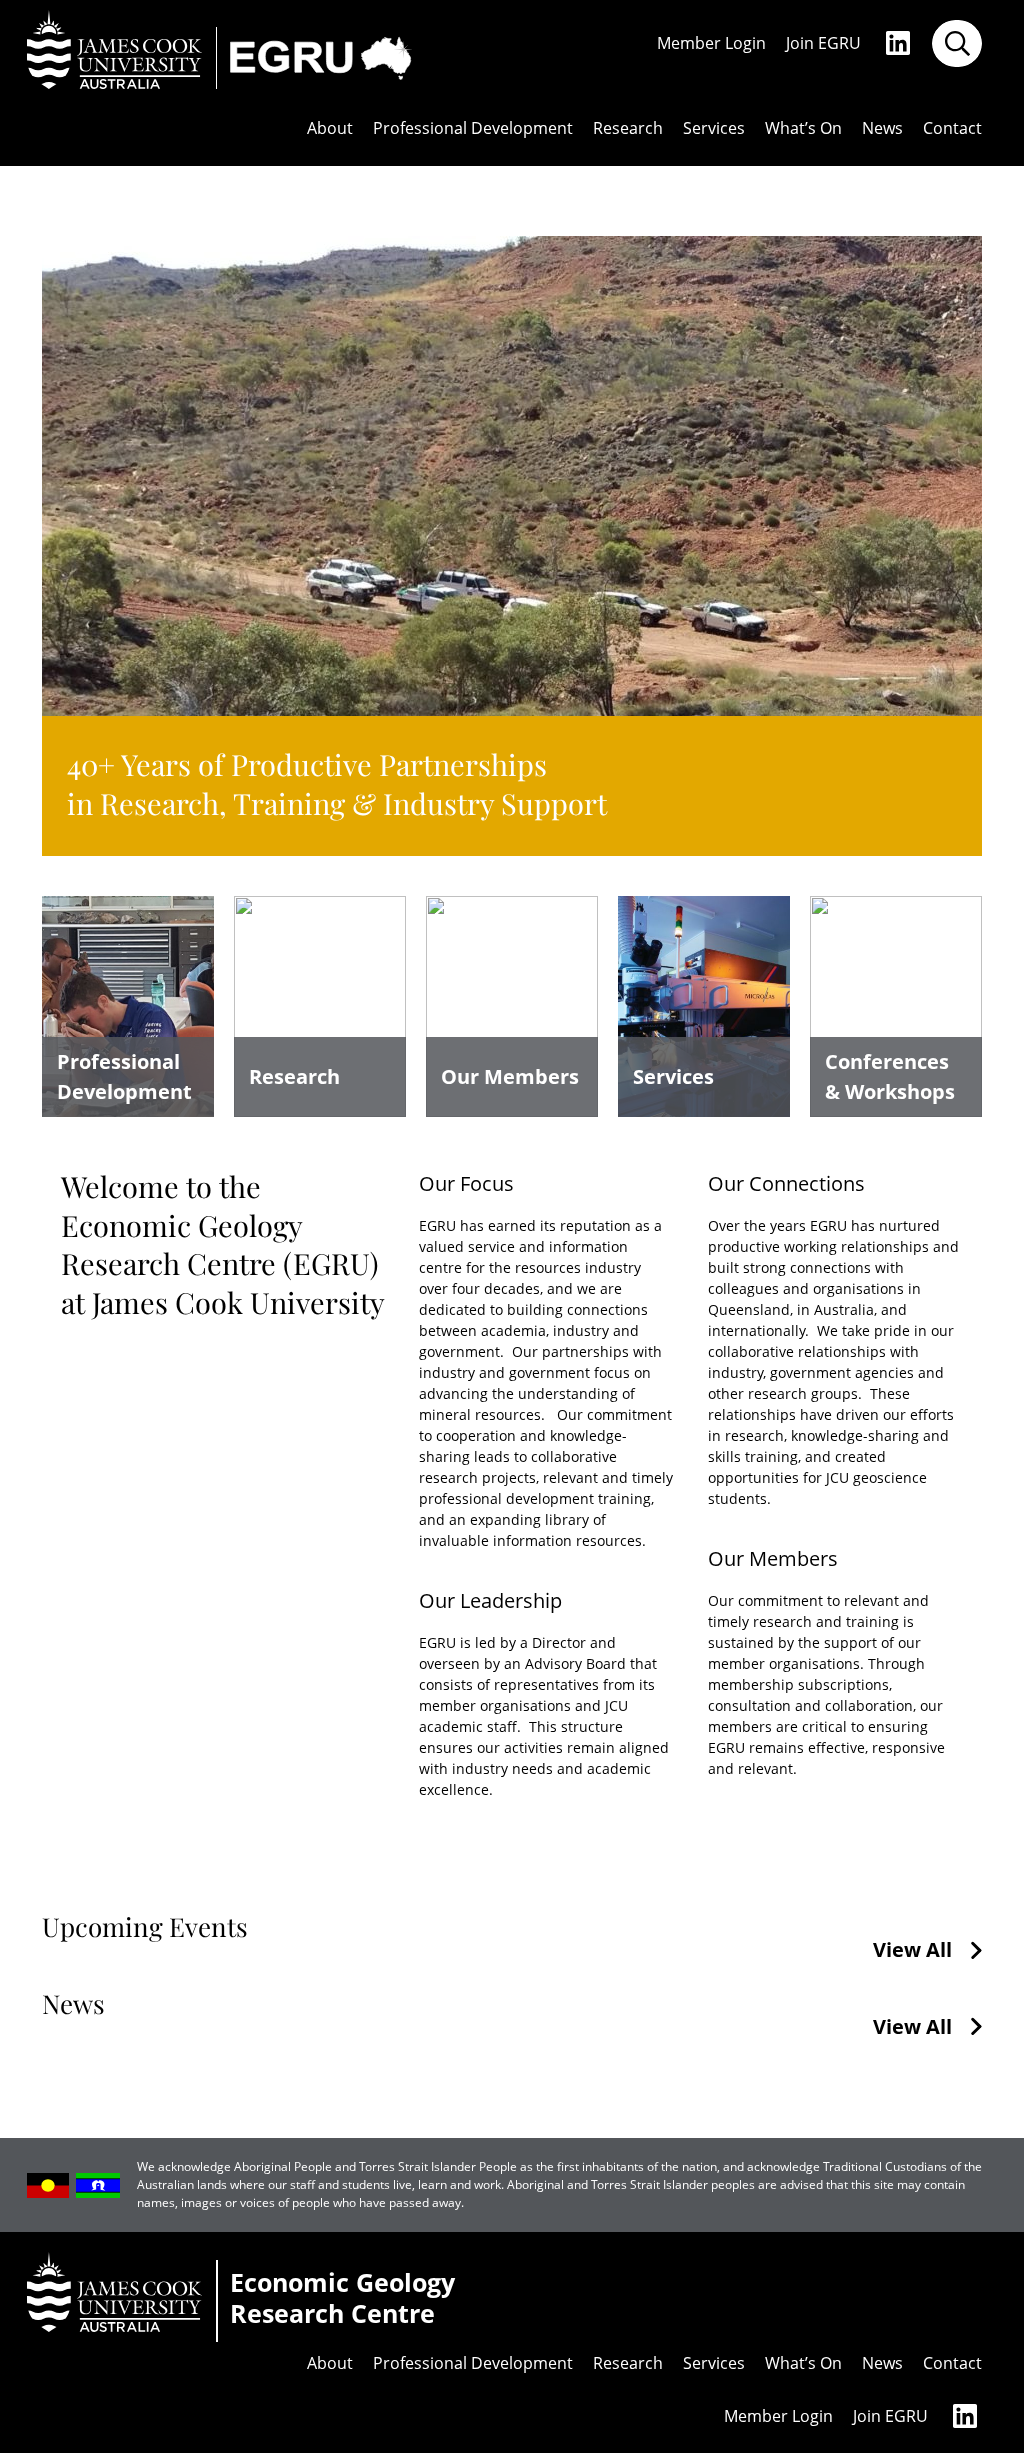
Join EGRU (823, 43)
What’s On (803, 128)
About (330, 128)
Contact (952, 128)
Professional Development (473, 128)
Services (714, 128)
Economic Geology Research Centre (342, 2299)
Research (628, 128)
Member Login (711, 43)
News (882, 128)
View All (912, 1950)
